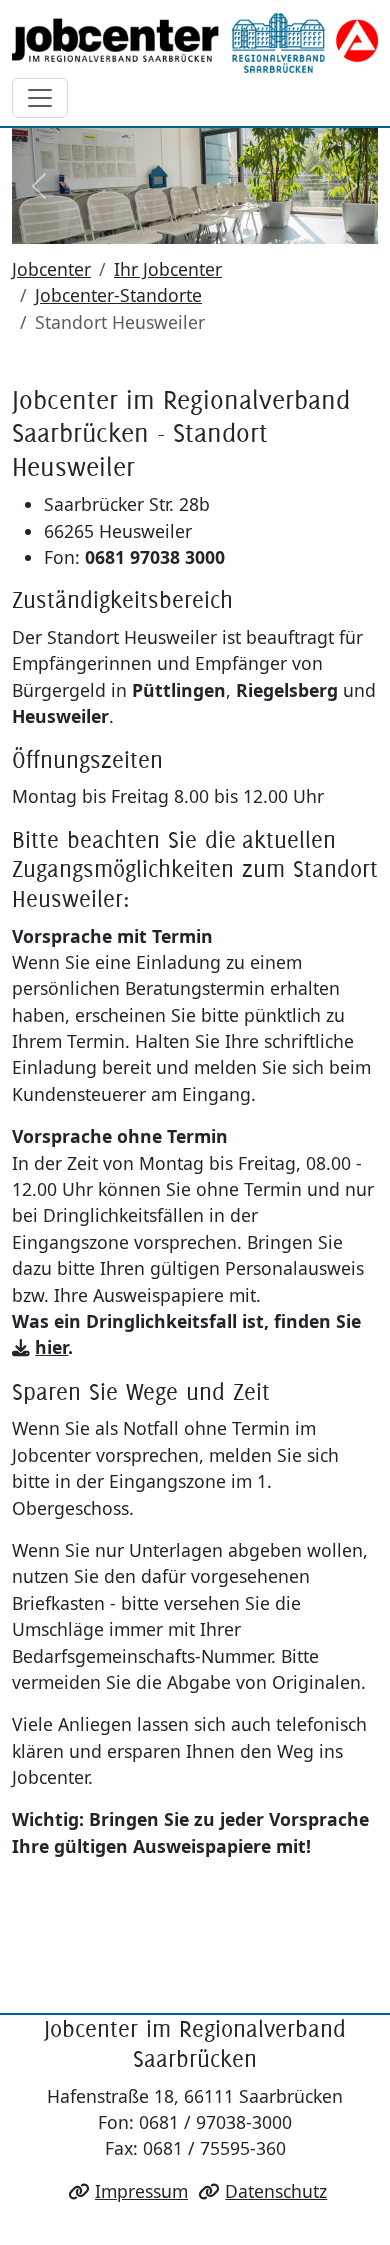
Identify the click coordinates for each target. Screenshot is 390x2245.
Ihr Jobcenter (168, 269)
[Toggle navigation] (40, 98)
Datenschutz (276, 2191)
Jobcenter (51, 269)
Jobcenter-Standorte (118, 295)
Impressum (141, 2191)
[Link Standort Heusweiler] (195, 43)
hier (51, 1347)
